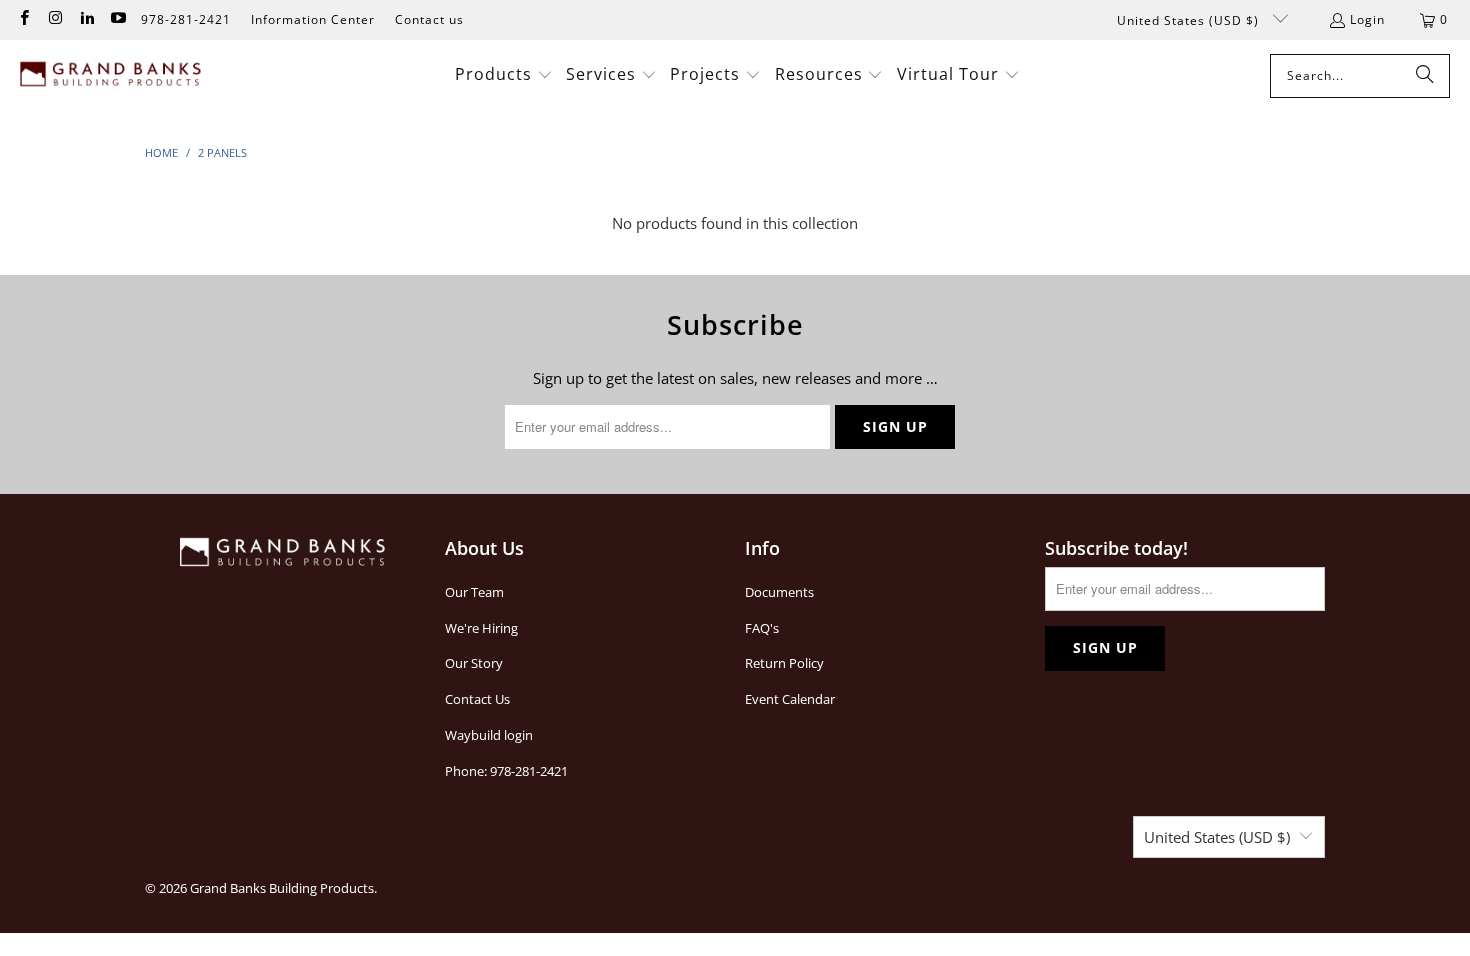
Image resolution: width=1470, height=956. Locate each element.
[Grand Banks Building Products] (112, 76)
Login (1367, 19)
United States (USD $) (1190, 20)
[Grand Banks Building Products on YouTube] (117, 19)
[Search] (1425, 76)
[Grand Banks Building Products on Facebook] (23, 19)
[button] (504, 75)
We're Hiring (481, 628)
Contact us (429, 19)
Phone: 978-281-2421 (506, 771)
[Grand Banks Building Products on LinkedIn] (86, 19)
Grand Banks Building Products (282, 888)
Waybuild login (489, 735)
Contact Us (477, 699)
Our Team (474, 592)
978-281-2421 (186, 19)
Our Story (474, 663)
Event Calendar (790, 699)
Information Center (313, 19)
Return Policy (784, 663)
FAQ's (762, 628)
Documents (779, 592)
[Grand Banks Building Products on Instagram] (54, 19)
